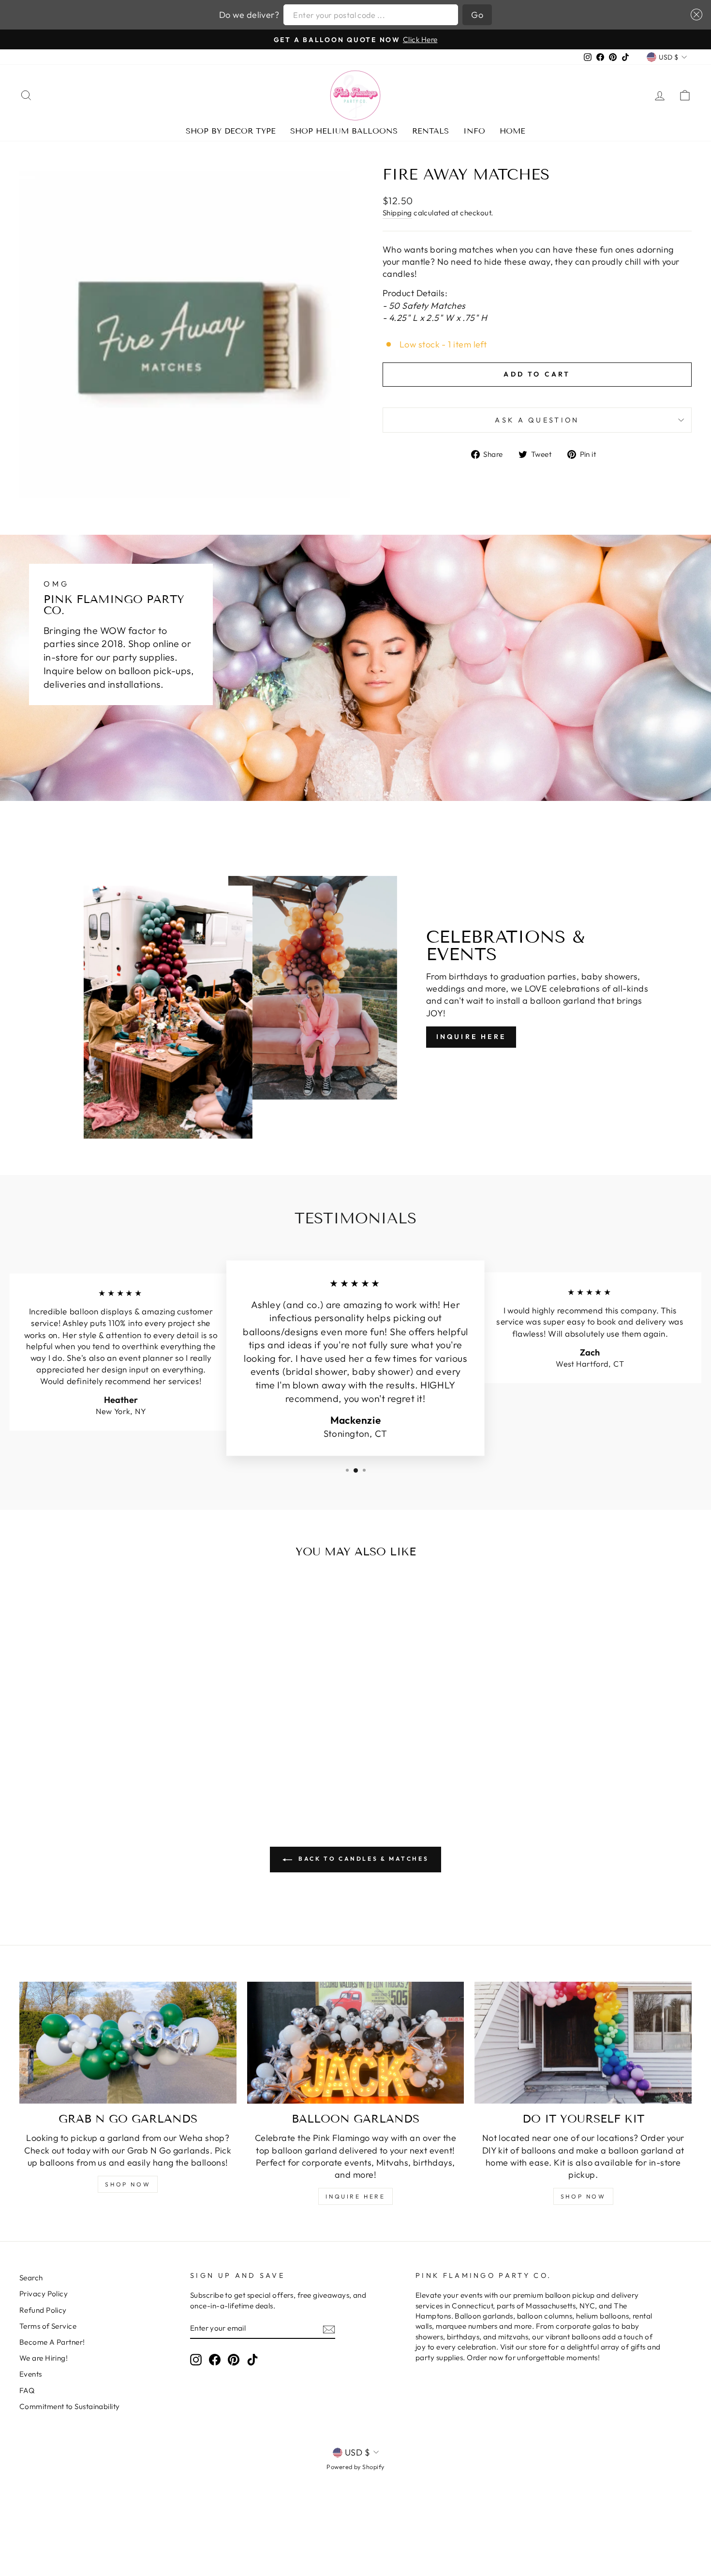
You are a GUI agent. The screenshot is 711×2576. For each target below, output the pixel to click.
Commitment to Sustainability (70, 2406)
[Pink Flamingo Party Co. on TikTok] (252, 2359)
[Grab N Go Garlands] (128, 2043)
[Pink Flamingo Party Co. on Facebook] (215, 2359)
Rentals (430, 131)
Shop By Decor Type (231, 131)
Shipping (397, 213)
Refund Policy (43, 2310)
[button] (694, 15)
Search (31, 2278)
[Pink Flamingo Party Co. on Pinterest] (234, 2359)
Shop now (583, 2196)
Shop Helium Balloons (344, 131)
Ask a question (537, 420)
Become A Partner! (52, 2342)
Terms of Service (48, 2326)
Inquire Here (471, 1037)
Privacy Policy (44, 2294)
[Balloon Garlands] (356, 2043)
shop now (128, 2184)
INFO (474, 131)
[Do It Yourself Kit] (583, 2043)
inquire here (355, 2196)
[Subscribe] (329, 2328)
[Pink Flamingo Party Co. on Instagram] (196, 2359)
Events (31, 2374)
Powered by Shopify (355, 2467)
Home (512, 131)
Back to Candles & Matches (363, 1859)
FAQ (27, 2390)
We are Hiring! (44, 2358)
